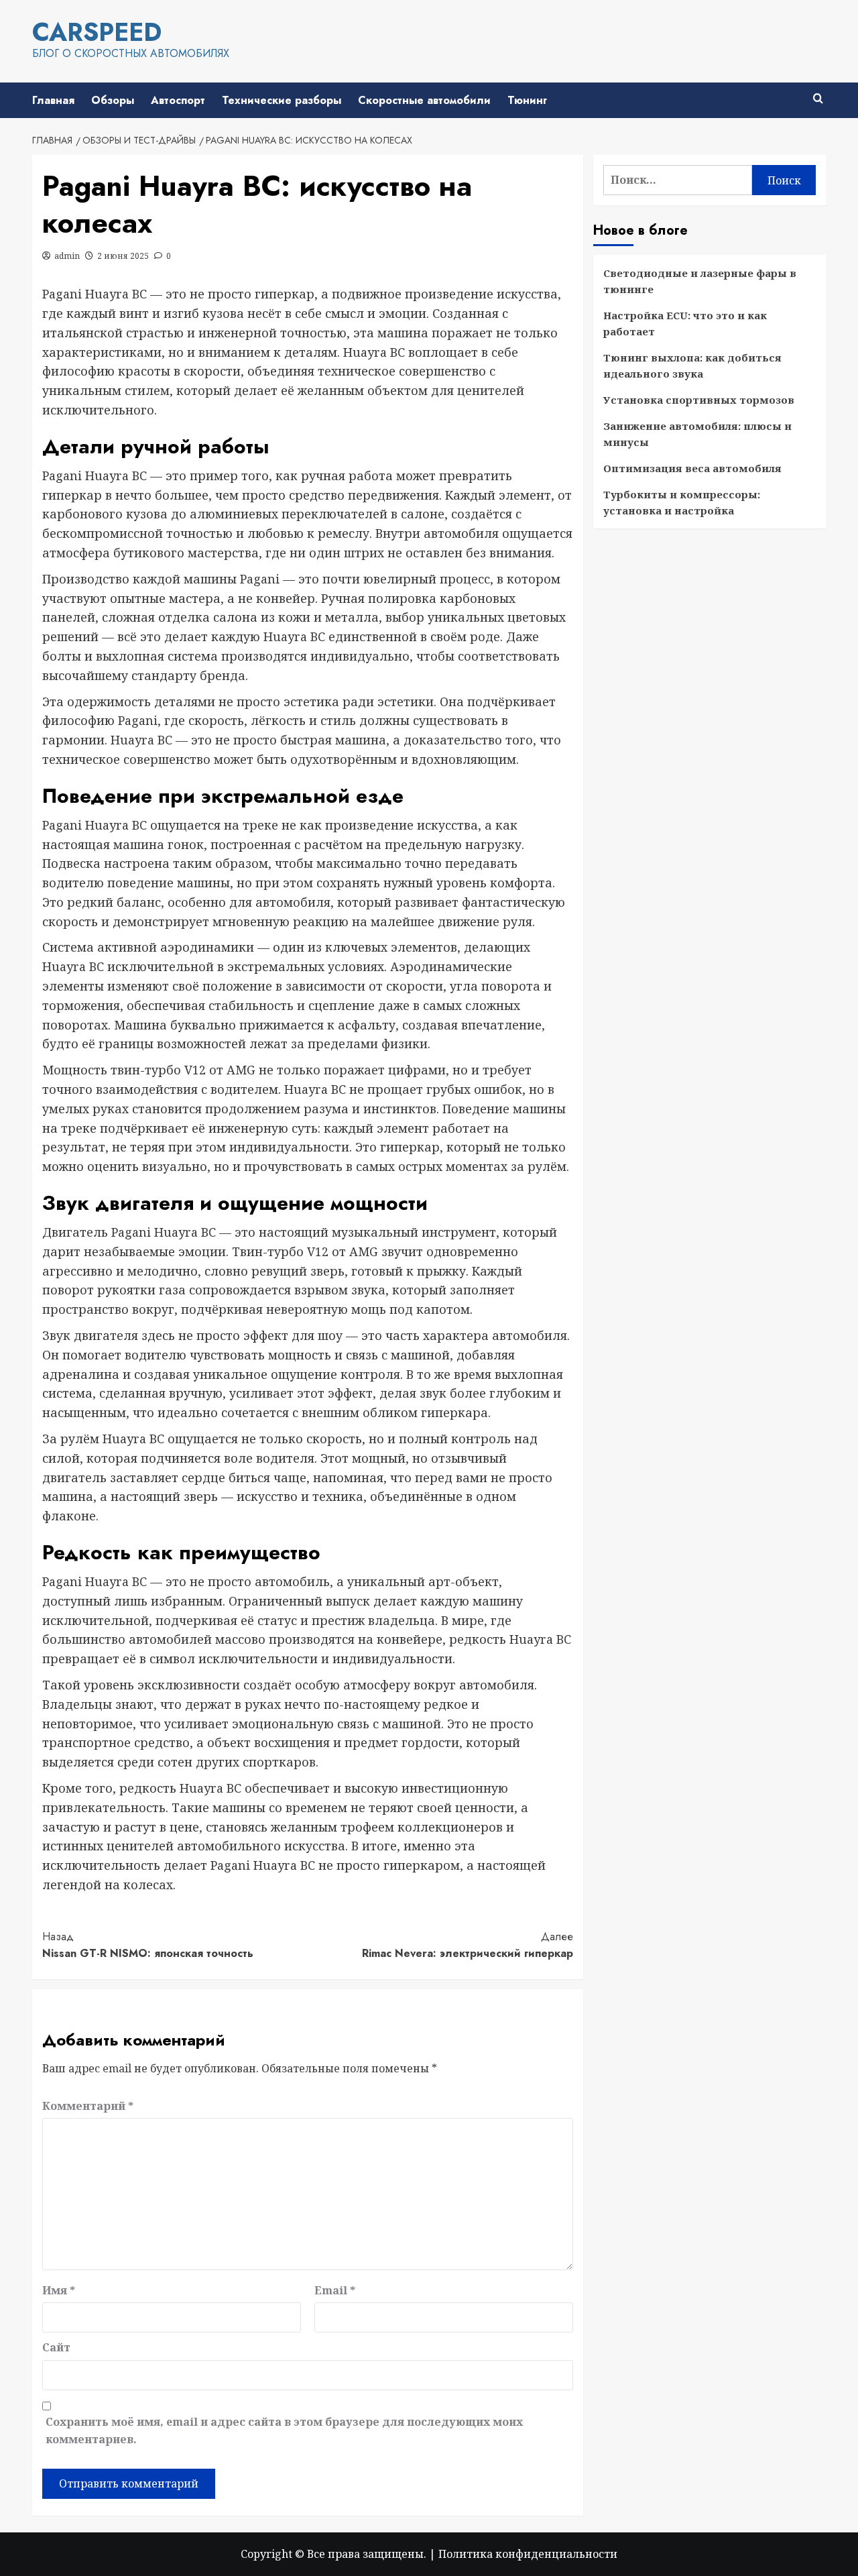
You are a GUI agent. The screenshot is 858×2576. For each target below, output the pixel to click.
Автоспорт (178, 100)
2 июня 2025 (123, 256)
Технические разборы (282, 100)
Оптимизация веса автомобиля (692, 468)
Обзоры (113, 100)
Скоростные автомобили (424, 100)
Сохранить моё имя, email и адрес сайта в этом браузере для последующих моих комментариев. (284, 2430)
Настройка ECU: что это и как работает (685, 323)
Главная (53, 100)
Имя (59, 2290)
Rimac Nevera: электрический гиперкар (468, 1945)
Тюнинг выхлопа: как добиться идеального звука (692, 366)
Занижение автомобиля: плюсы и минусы (697, 434)
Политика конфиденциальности (528, 2554)
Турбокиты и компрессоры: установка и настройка (682, 502)
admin (67, 256)
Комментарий (88, 2106)
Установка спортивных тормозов (699, 400)
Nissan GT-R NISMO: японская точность (148, 1945)
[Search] (818, 99)
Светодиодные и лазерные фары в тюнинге (700, 281)
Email (335, 2290)
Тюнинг (527, 100)
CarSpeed (97, 32)
